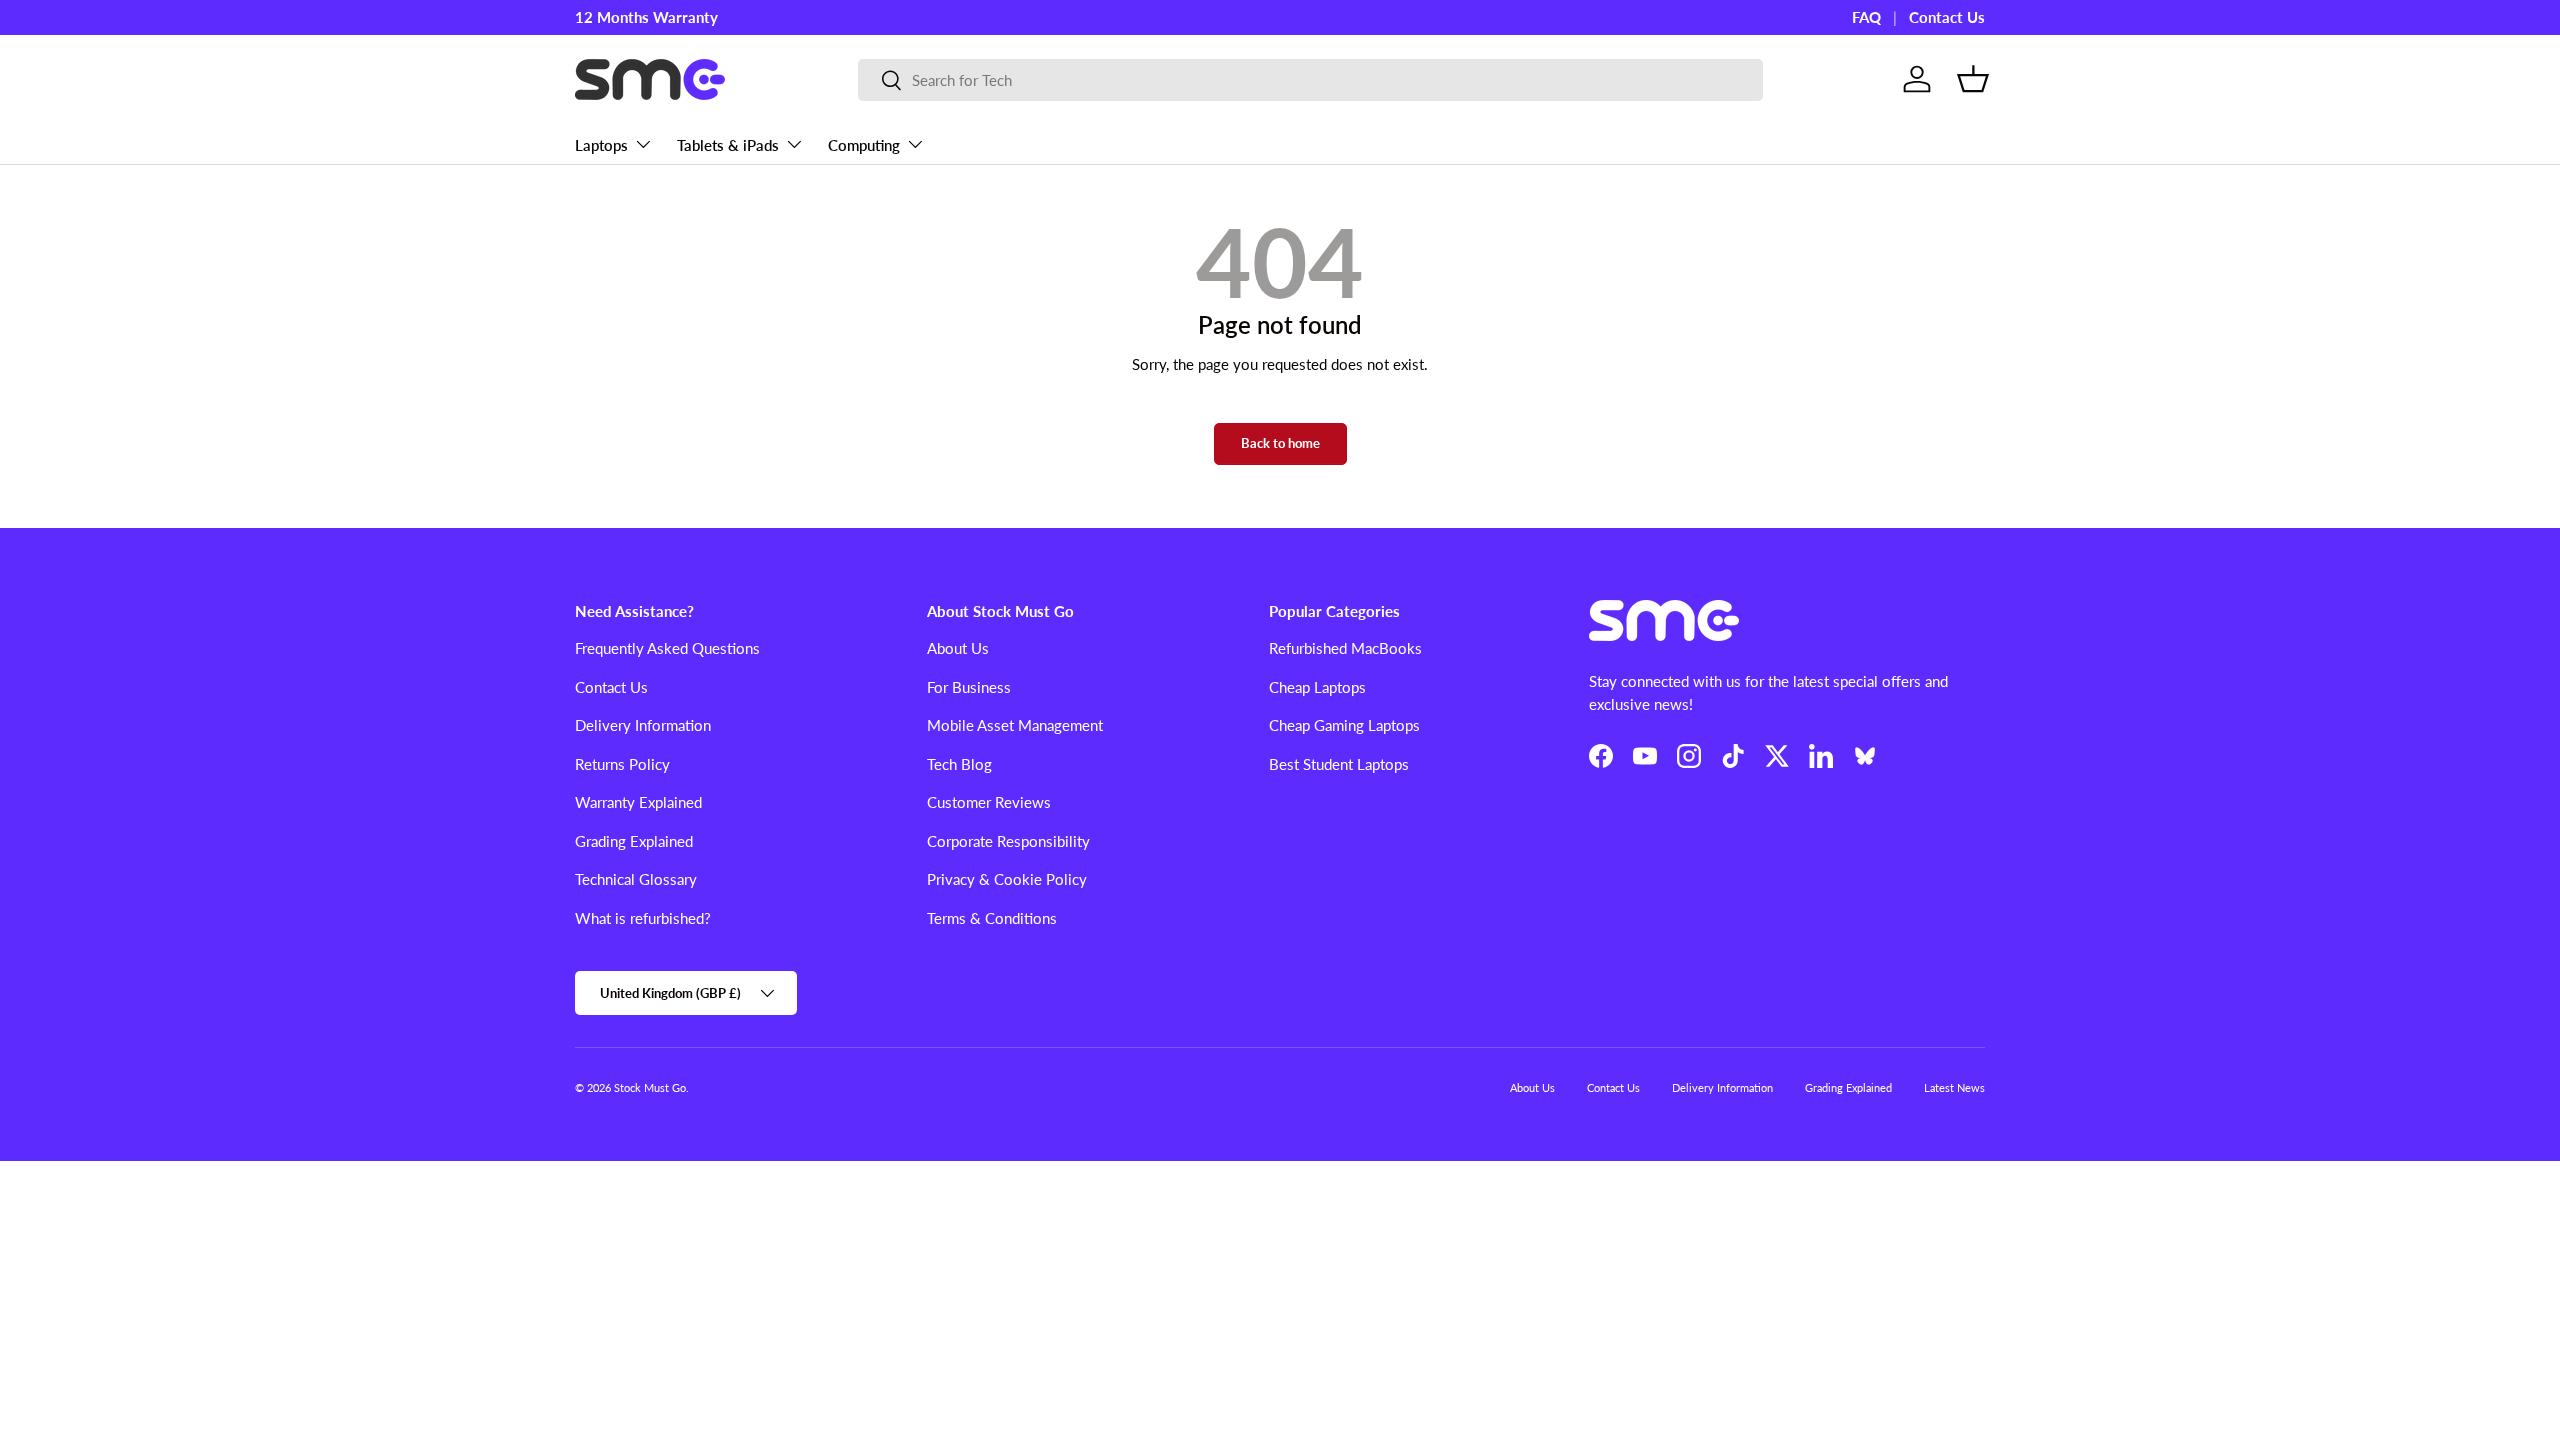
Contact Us (1947, 17)
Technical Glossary (636, 879)
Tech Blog (959, 764)
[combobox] (1310, 80)
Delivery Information (643, 725)
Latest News (1954, 1087)
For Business (969, 687)
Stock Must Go (650, 1087)
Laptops (601, 145)
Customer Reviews (989, 802)
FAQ (1866, 17)
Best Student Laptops (1339, 764)
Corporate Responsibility (1008, 841)
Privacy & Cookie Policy (1007, 879)
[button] (1973, 79)
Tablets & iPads (728, 145)
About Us (958, 648)
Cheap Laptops (1317, 687)
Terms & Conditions (992, 918)
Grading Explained (634, 841)
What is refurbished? (643, 918)
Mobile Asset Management (1015, 725)
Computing (864, 145)
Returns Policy (622, 764)
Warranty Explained (638, 802)
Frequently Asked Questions (667, 648)
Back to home (1280, 443)
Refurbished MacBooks (1345, 648)
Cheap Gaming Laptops (1344, 725)
